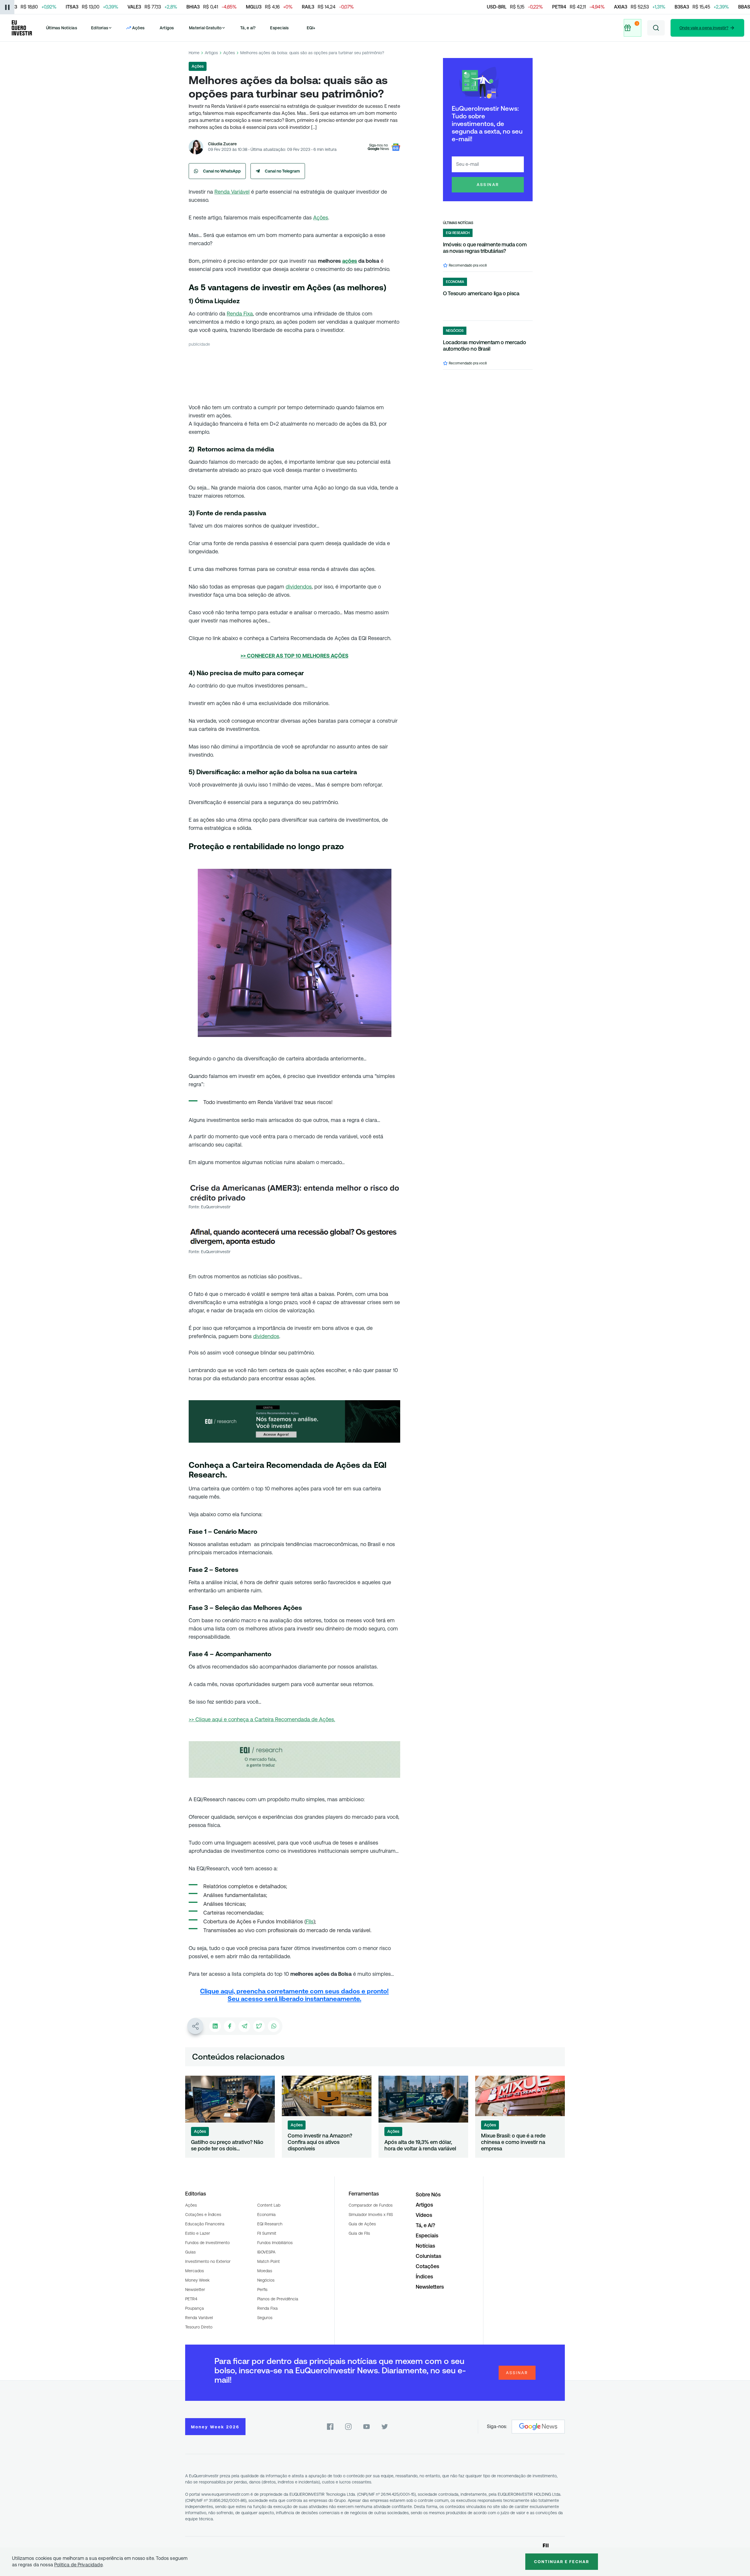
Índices (424, 2276)
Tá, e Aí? (425, 2225)
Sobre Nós (428, 2194)
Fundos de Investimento (207, 2243)
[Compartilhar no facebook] (230, 2026)
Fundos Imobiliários (275, 2243)
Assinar (488, 185)
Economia (266, 2215)
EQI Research (270, 2224)
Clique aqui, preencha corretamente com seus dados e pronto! (294, 1991)
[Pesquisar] (656, 28)
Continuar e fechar (562, 2562)
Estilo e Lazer (198, 2233)
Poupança (195, 2308)
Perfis (262, 2290)
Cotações (427, 2266)
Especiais (279, 28)
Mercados (195, 2271)
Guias (190, 2252)
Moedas (265, 2271)
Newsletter (195, 2290)
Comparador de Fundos (371, 2205)
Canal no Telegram (282, 171)
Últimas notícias (458, 223)
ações (350, 261)
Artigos (167, 28)
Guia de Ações (362, 2224)
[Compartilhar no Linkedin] (215, 2026)
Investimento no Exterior (208, 2261)
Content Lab (269, 2205)
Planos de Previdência (278, 2299)
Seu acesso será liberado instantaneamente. (294, 1999)
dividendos (299, 587)
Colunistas (428, 2256)
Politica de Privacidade (78, 2565)
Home (194, 53)
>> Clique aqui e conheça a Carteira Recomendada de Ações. (262, 1719)
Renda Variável (232, 192)
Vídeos (424, 2215)
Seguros (265, 2318)
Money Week (197, 2280)
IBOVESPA (266, 2252)
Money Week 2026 (215, 2427)
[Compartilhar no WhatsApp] (274, 2026)
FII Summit (267, 2233)
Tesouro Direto (199, 2327)
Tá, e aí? (248, 28)
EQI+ (311, 28)
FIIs (310, 1921)
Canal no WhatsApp (222, 171)
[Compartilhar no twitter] (259, 2026)
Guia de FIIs (359, 2233)
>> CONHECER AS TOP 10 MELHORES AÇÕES (294, 656)
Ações (229, 53)
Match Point (269, 2261)
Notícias (425, 2246)
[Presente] (633, 28)
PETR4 (191, 2299)
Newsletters (430, 2287)
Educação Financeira (205, 2224)
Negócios (266, 2280)
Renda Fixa (240, 314)
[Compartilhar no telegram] (244, 2026)
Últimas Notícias (62, 28)
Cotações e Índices (203, 2215)
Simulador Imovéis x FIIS (371, 2215)
